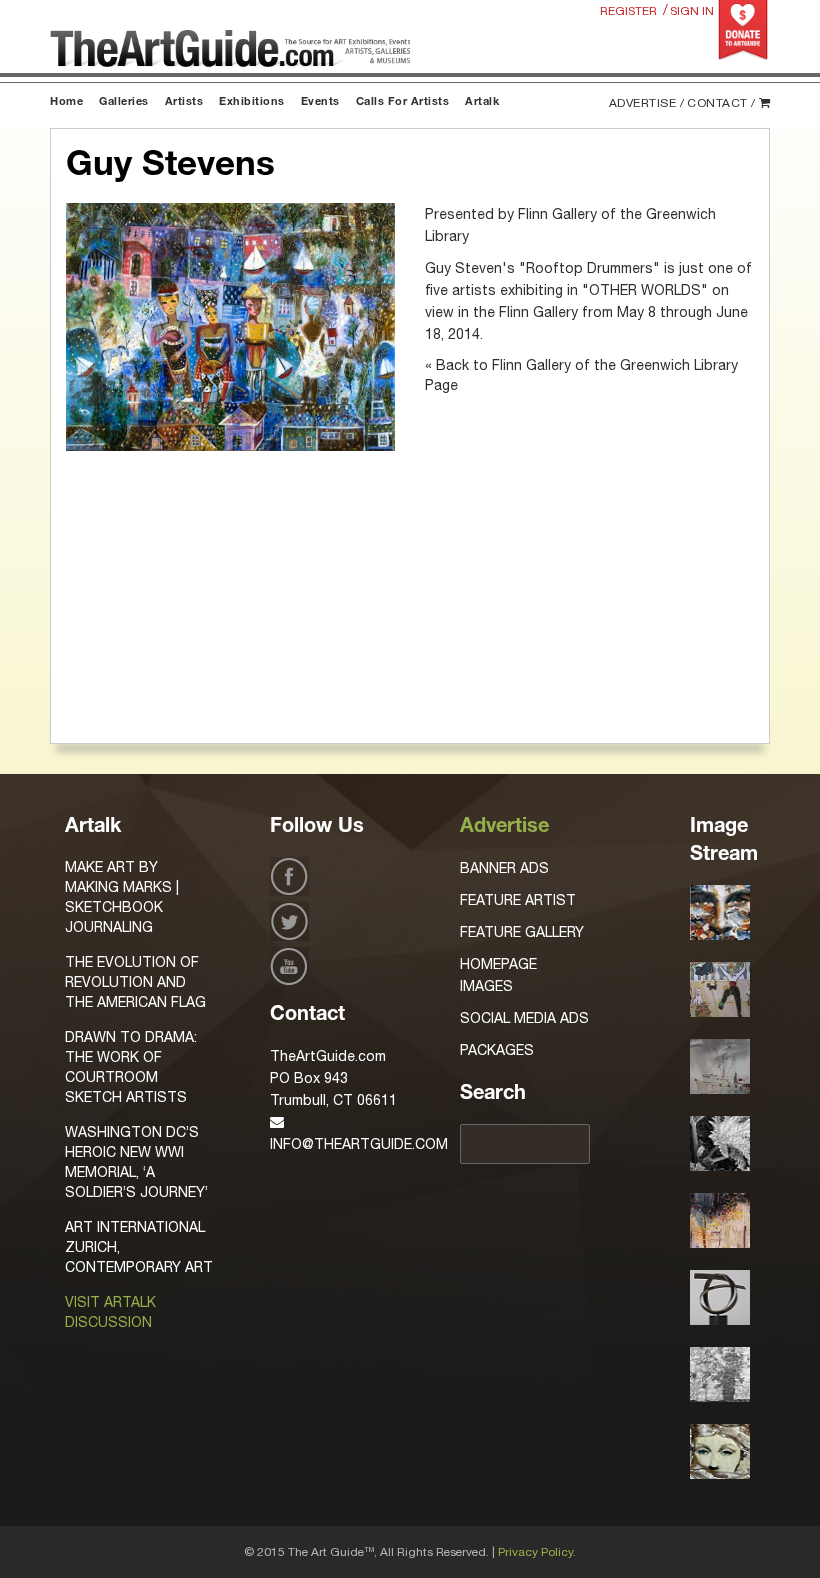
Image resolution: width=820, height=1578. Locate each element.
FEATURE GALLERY (522, 932)
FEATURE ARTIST (518, 900)
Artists (184, 102)
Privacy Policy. (537, 1552)
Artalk (482, 102)
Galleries (124, 102)
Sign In (692, 11)
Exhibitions (252, 102)
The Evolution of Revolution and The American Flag (135, 982)
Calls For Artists (403, 102)
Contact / (721, 103)
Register (628, 11)
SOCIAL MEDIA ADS (524, 1018)
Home (66, 102)
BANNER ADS (504, 868)
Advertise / (647, 103)
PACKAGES (497, 1050)
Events (320, 102)
